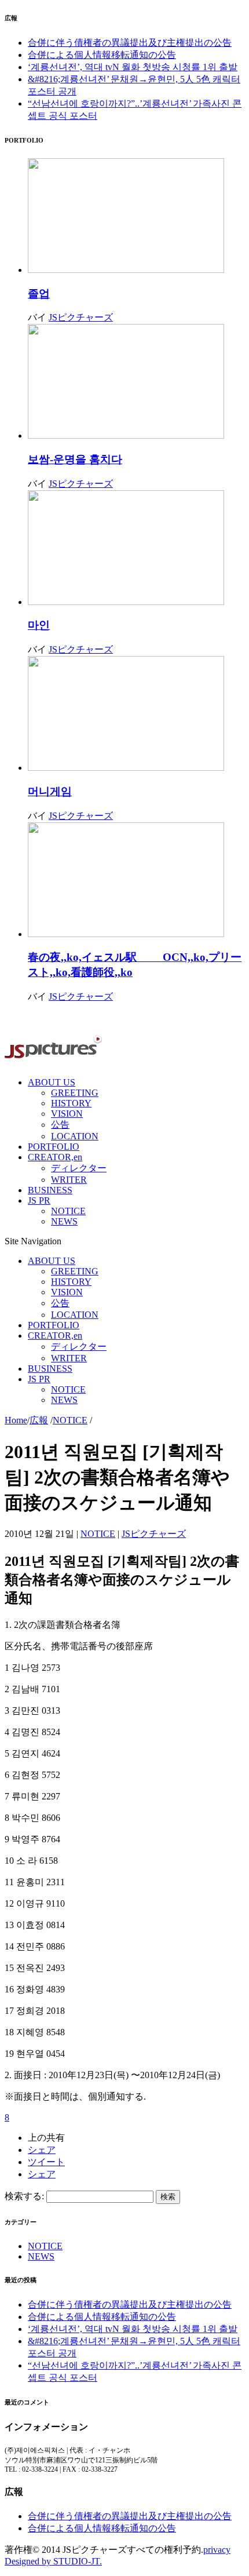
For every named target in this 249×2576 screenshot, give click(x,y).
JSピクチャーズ (81, 317)
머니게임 (50, 791)
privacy (217, 2550)
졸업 (39, 294)
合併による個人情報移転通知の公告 (102, 55)
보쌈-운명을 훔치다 (75, 459)
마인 (39, 625)
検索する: (24, 2196)
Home (16, 1420)
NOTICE (70, 1420)
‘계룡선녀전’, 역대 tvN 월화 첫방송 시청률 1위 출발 (133, 67)
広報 (39, 1420)
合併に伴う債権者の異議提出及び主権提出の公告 (130, 43)
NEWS (41, 2256)
